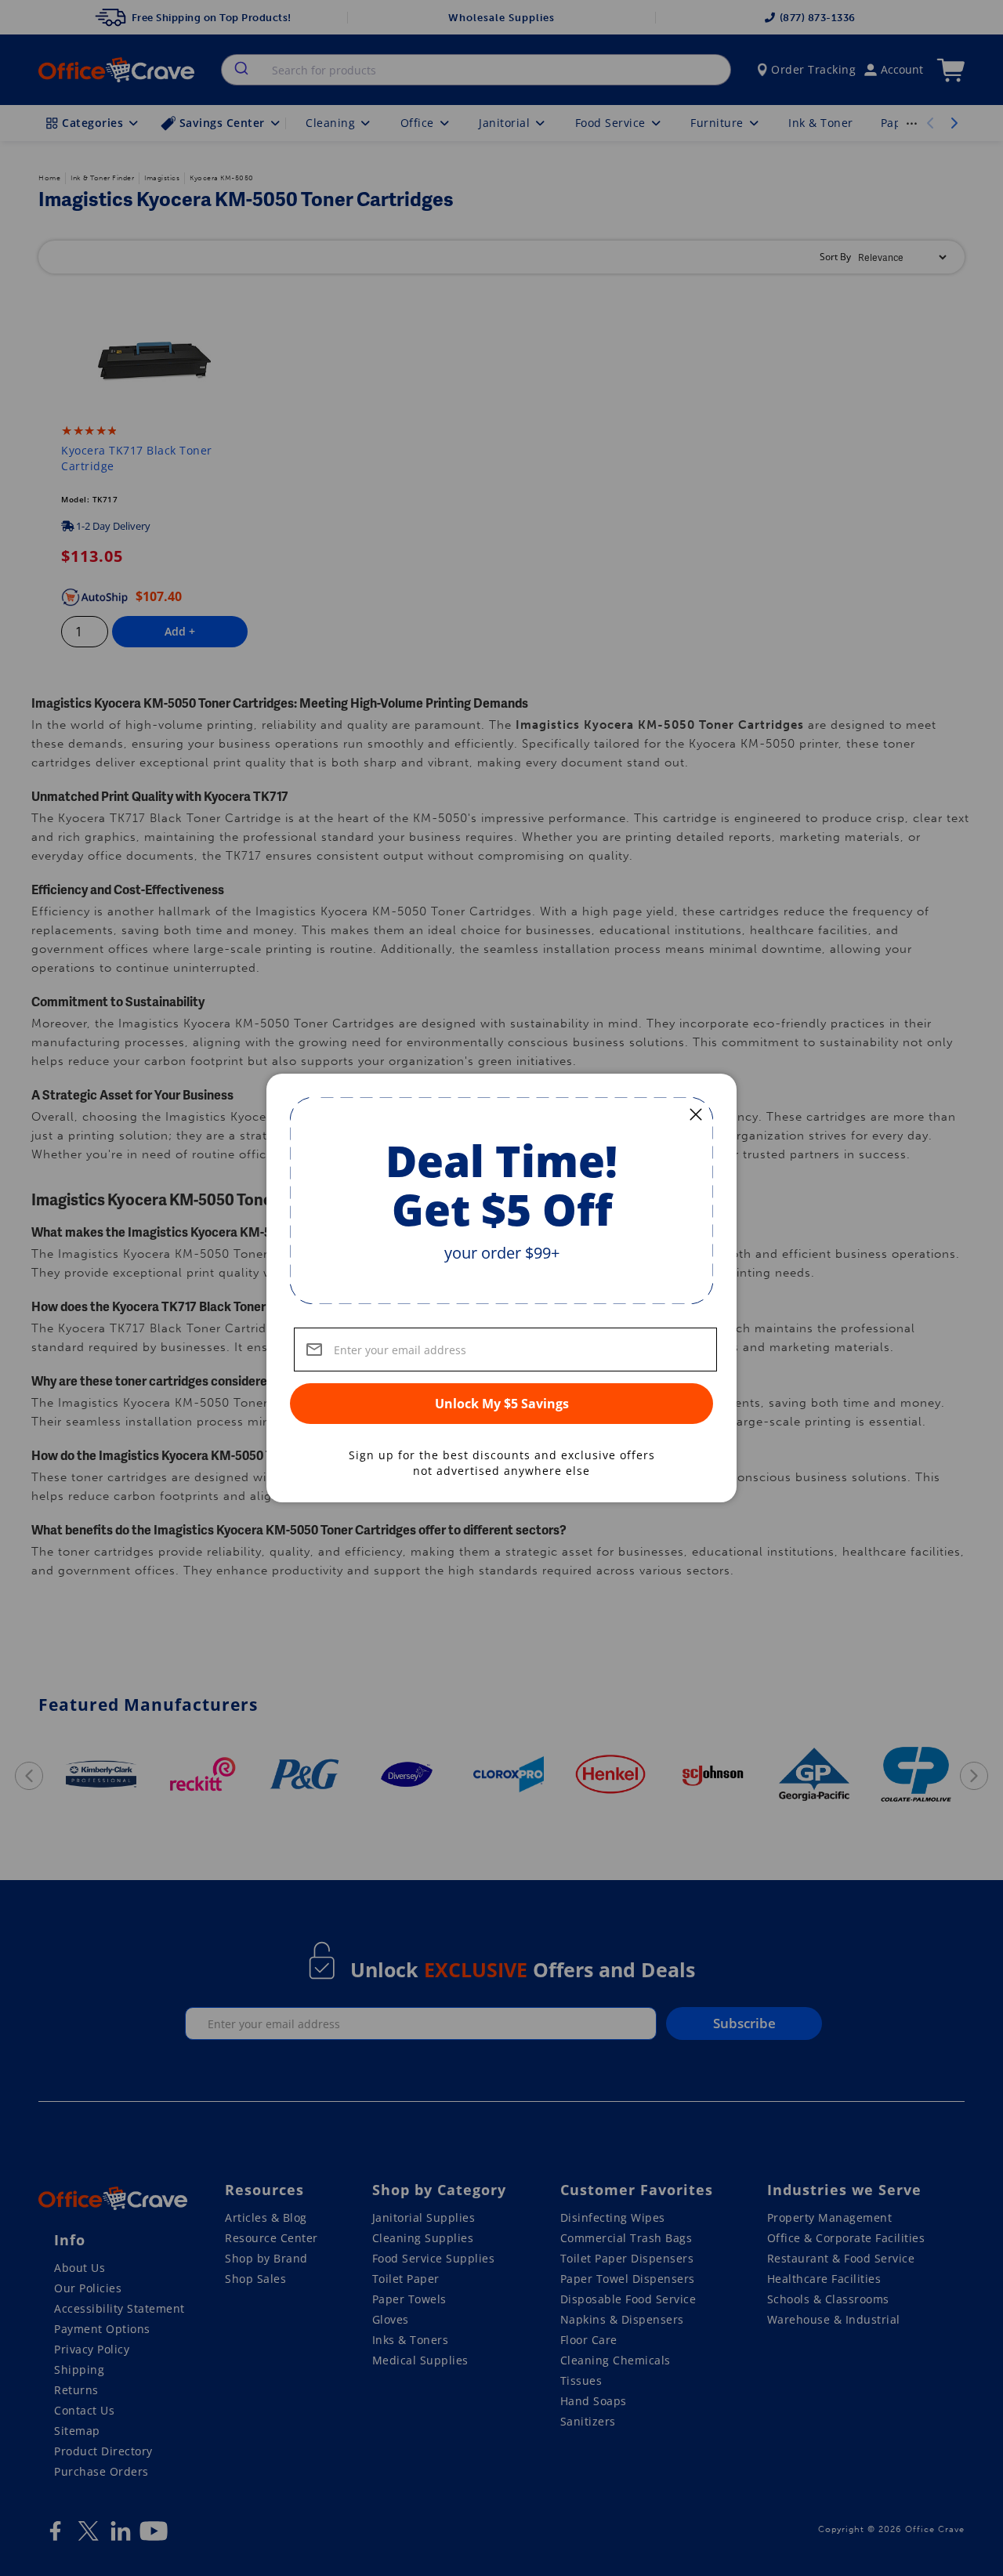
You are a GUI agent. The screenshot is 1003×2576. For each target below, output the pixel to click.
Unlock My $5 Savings (502, 1404)
